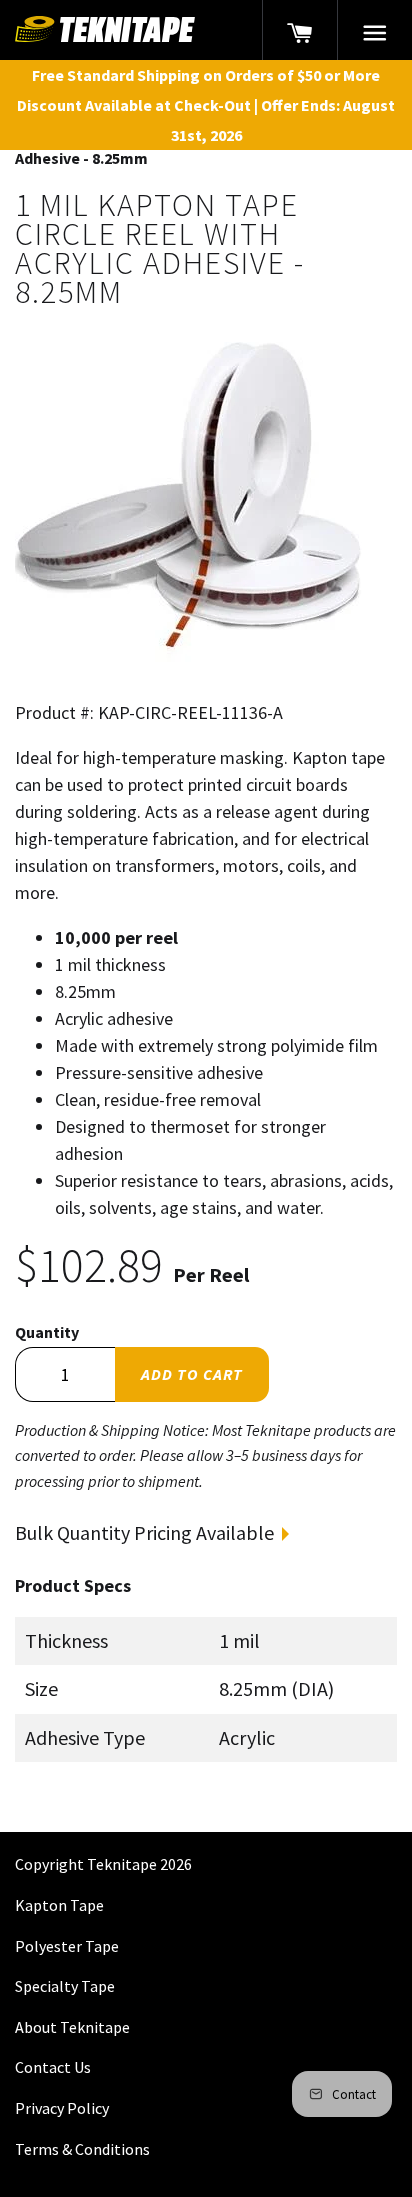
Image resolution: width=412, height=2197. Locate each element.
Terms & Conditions (82, 2149)
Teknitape (122, 1864)
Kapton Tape (59, 1905)
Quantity (47, 1332)
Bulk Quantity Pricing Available (144, 1532)
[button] (375, 30)
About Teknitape (72, 2027)
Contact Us (53, 2067)
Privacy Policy (62, 2108)
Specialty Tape (65, 1986)
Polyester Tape (67, 1946)
